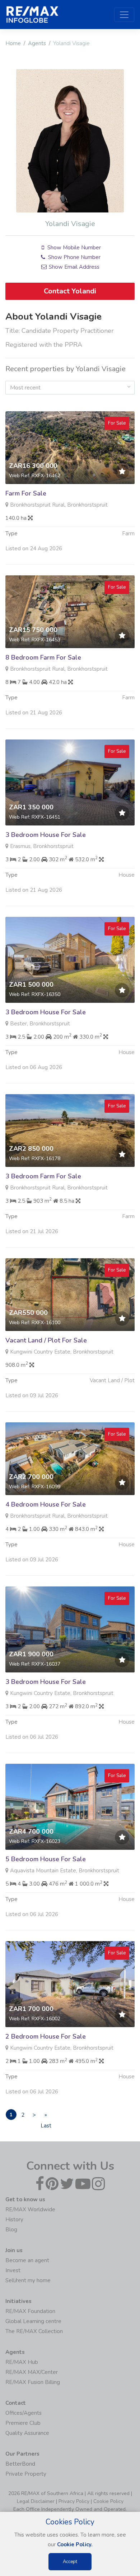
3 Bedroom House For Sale (46, 835)
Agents (37, 43)
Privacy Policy (74, 2501)
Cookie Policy (108, 2501)
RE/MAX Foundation (30, 2311)
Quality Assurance (27, 2433)
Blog (11, 2230)
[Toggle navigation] (124, 15)
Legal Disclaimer (36, 2501)
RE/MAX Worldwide (30, 2209)
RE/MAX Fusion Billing (33, 2382)
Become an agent (27, 2260)
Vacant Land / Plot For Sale (46, 1340)
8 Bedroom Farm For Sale (43, 657)
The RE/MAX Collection (34, 2331)
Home (13, 43)
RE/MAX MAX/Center (32, 2372)
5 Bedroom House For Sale (46, 1859)
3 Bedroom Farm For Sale (43, 1176)
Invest (13, 2270)
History (14, 2220)
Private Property (26, 2474)
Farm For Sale (26, 493)
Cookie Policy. (75, 2544)
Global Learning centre (33, 2321)
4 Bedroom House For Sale (46, 1504)
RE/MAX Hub (22, 2362)
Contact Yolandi (70, 291)
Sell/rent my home (28, 2280)
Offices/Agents (24, 2413)
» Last (46, 2116)
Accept (70, 2562)
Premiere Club (23, 2423)
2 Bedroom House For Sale (46, 2036)
